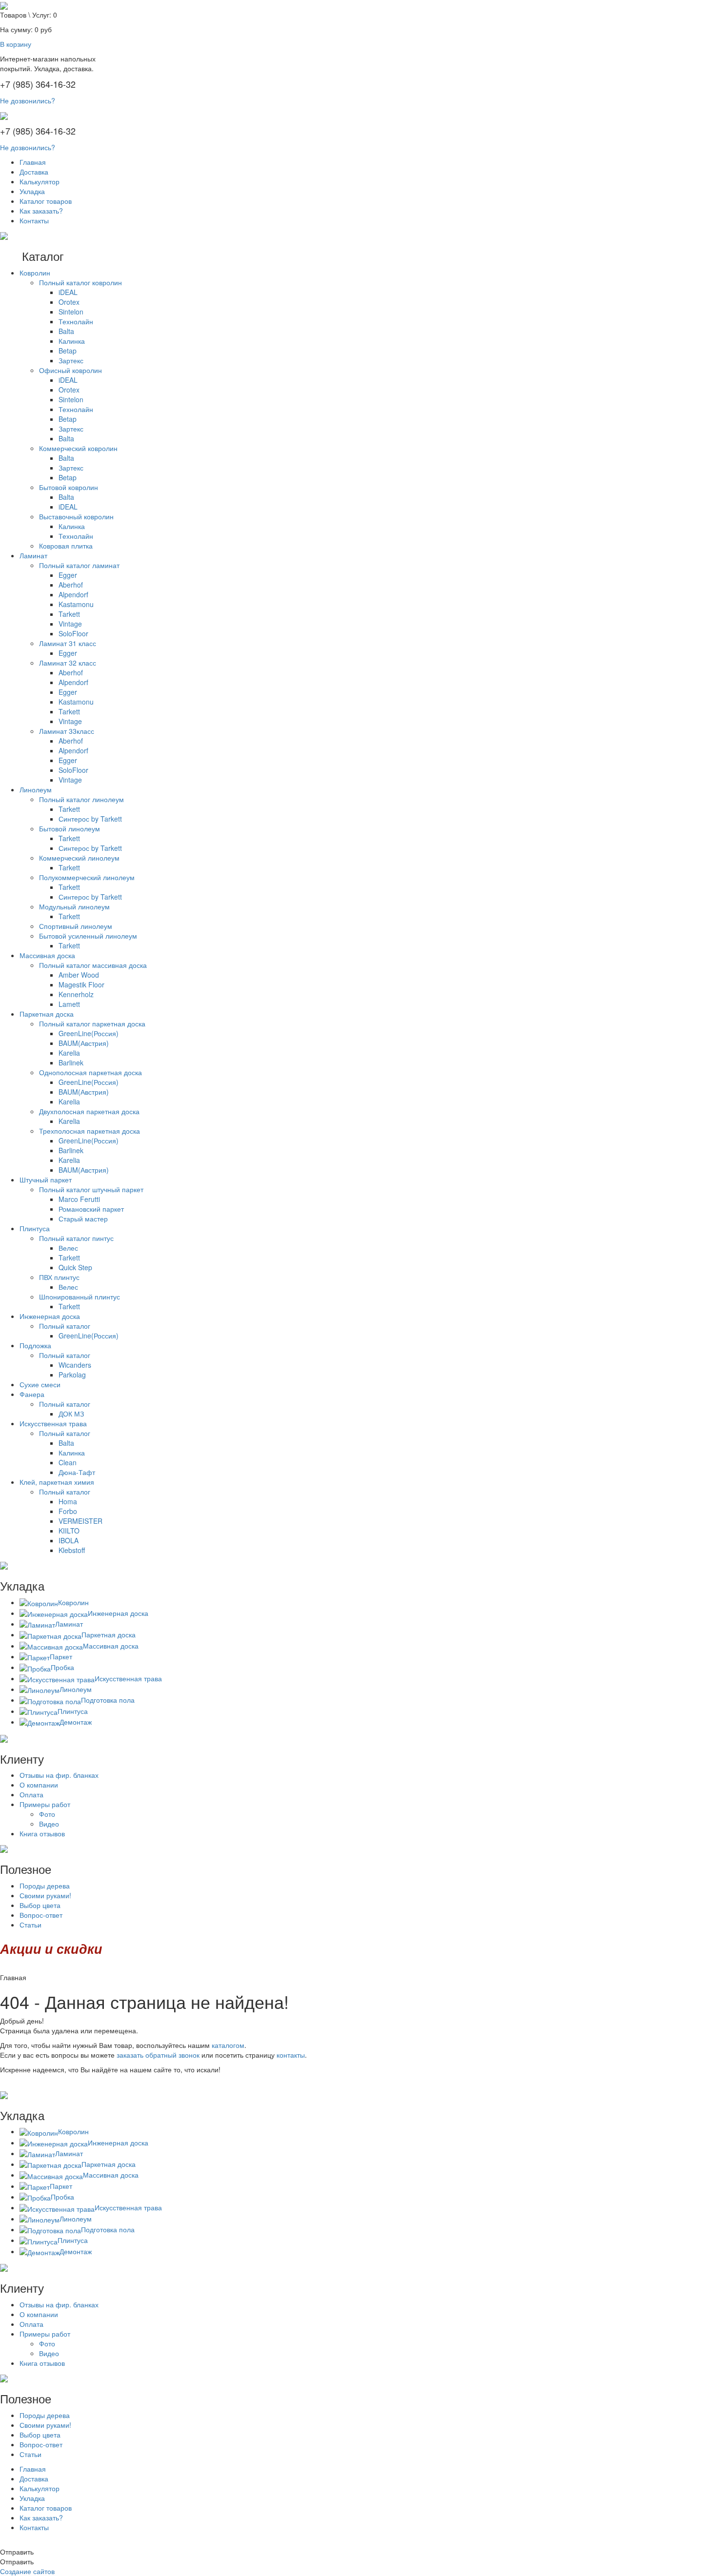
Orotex (69, 302)
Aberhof (71, 585)
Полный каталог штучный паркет (91, 1189)
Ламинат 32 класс (68, 663)
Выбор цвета (40, 1905)
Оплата (31, 1794)
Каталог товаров (46, 201)
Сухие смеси (40, 1384)
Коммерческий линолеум (79, 858)
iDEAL (68, 292)
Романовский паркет (91, 1209)
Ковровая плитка (66, 546)
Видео (49, 1824)
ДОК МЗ (71, 1414)
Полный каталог (65, 1326)
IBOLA (69, 1540)
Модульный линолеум (74, 906)
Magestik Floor (81, 984)
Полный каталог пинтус (76, 1238)
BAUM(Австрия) (84, 1043)
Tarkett (69, 614)
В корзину (16, 44)
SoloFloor (73, 633)
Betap (68, 351)
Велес (68, 1248)
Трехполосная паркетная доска (90, 1131)
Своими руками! (45, 1895)
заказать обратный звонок (158, 2055)
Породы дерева (45, 1886)
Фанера (32, 1394)
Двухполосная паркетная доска (89, 1111)
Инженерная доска (50, 1316)
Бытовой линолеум (70, 828)
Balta (66, 331)
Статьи (30, 1925)
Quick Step (75, 1267)
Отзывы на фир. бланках (59, 1775)
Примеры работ (45, 1804)
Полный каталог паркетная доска (92, 1023)
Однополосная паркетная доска (90, 1072)
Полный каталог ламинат (79, 565)
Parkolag (72, 1375)
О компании (39, 1785)
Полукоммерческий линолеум (87, 877)
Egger (68, 575)
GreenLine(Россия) (89, 1033)
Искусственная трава (53, 1423)
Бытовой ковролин (69, 487)
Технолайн (76, 321)
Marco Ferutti (79, 1199)
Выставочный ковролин (76, 516)
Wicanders (75, 1365)
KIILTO (69, 1531)
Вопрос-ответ (41, 1915)
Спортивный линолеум (76, 926)
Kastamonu (76, 604)
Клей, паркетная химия (57, 1482)
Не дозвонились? (28, 100)
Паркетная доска (47, 1014)
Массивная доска (47, 955)
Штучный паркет (46, 1180)
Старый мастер (83, 1219)
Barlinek (71, 1062)
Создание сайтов (27, 2571)
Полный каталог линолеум (81, 799)
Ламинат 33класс (67, 731)
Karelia (69, 1053)
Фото (47, 1814)
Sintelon (71, 312)
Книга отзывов (42, 1833)
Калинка (72, 341)
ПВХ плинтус (59, 1277)
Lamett (69, 1004)
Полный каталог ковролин (80, 282)
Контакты (34, 220)
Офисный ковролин (70, 370)
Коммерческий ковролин (78, 448)
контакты (291, 2055)
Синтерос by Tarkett (90, 819)
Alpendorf (73, 594)
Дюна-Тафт (77, 1472)
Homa (68, 1501)
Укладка (32, 191)
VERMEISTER (80, 1521)
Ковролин (35, 273)
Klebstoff (72, 1550)
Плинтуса (35, 1228)
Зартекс (71, 360)
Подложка (35, 1345)
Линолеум (36, 789)
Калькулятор (40, 181)
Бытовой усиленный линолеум (88, 936)
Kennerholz (76, 994)
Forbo (68, 1511)
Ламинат (33, 555)
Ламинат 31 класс (68, 643)
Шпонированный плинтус (80, 1297)
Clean (68, 1462)
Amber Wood (79, 975)
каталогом (228, 2045)
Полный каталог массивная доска (93, 965)
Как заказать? (41, 211)
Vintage (70, 624)
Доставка (34, 172)
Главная (33, 162)
